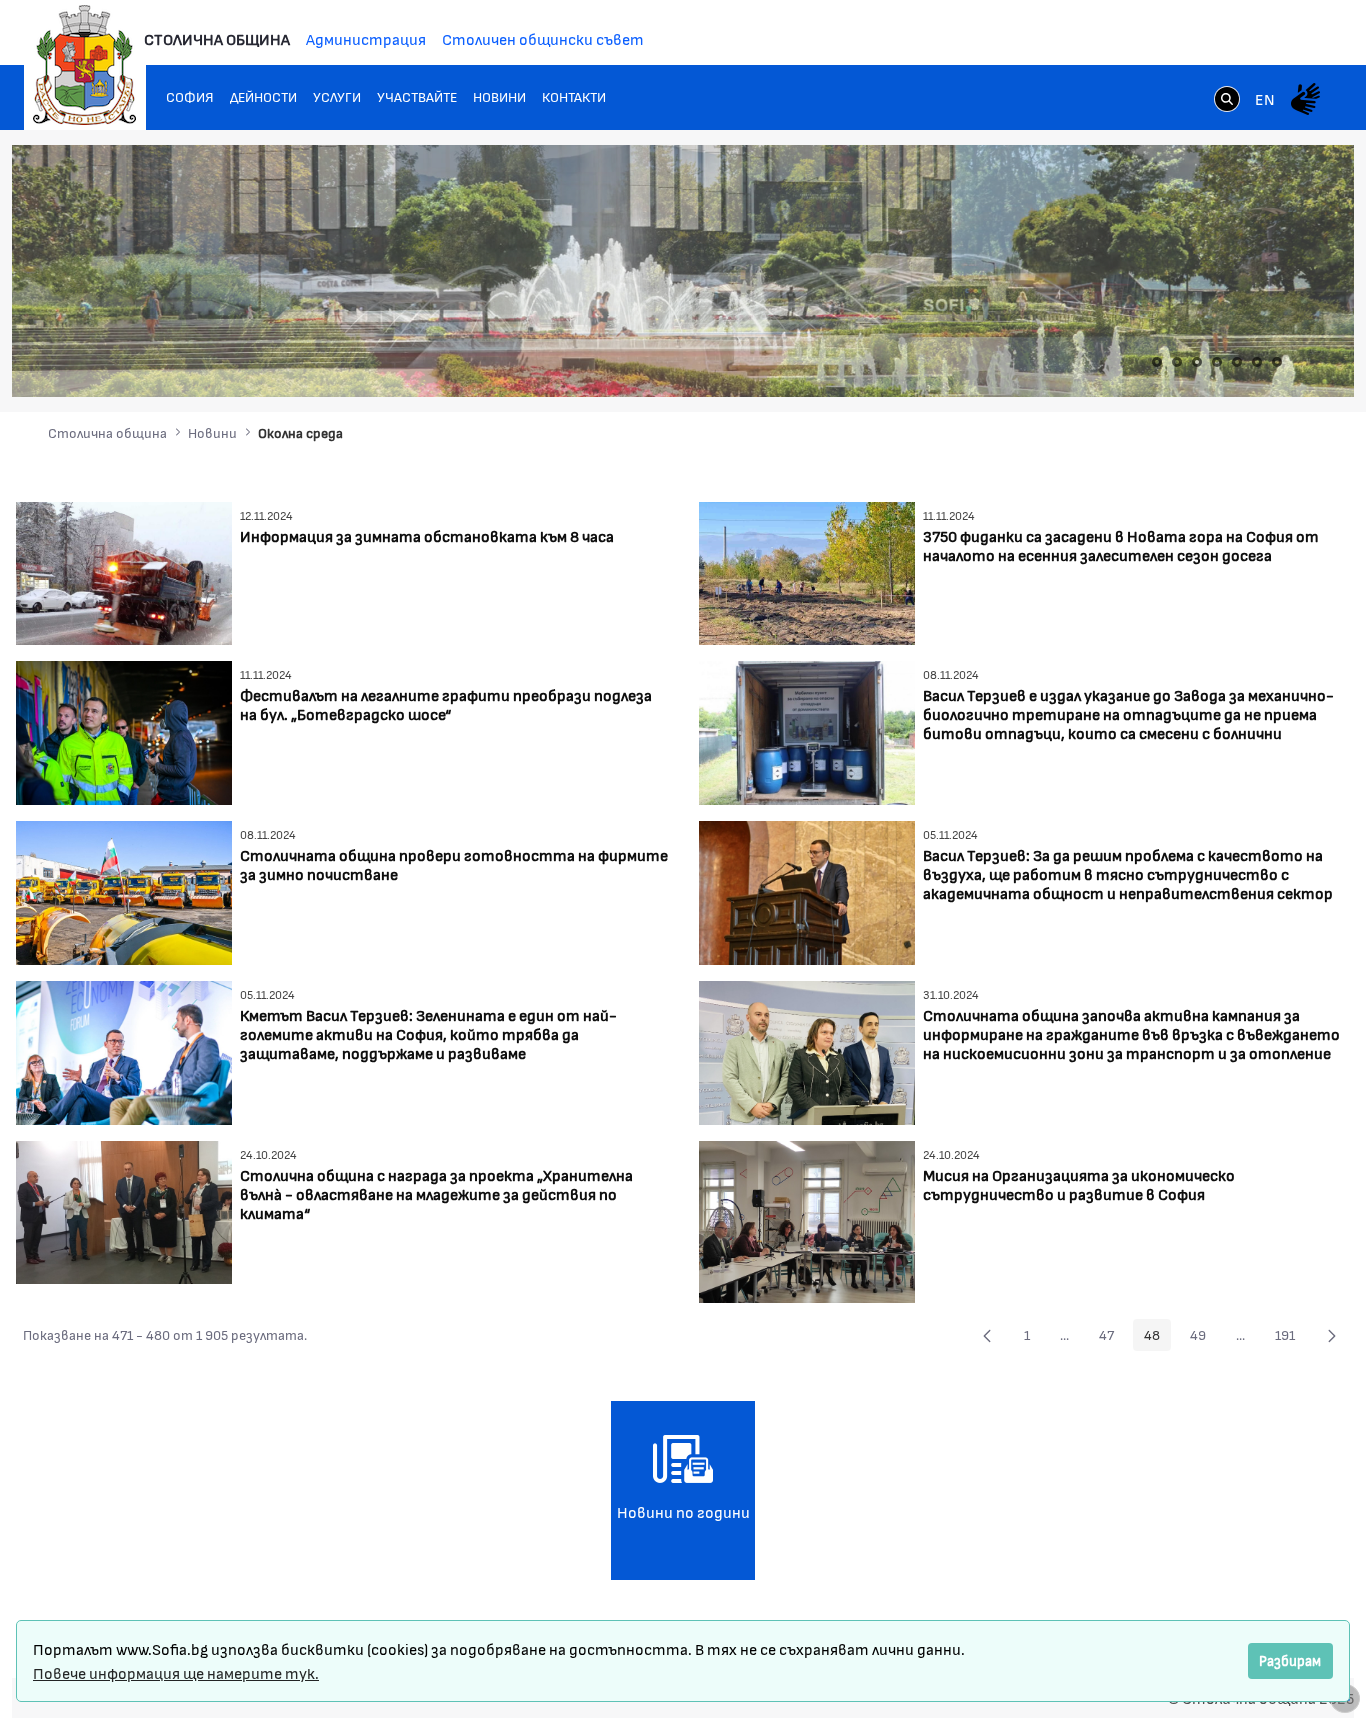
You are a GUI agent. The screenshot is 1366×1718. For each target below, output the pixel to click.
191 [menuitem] (1290, 1338)
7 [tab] (1277, 362)
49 (1203, 1338)
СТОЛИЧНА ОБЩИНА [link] (217, 38)
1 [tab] (1157, 362)
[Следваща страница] (1332, 1335)
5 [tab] (1237, 362)
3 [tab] (1197, 362)
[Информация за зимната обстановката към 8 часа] (124, 570)
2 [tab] (1177, 362)
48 (1157, 1338)
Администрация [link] (366, 38)
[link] (1227, 101)
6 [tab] (1257, 362)
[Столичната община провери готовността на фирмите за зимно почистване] (124, 890)
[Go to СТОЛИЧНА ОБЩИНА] (85, 65)
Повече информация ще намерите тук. (176, 1672)
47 (1112, 1338)
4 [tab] (1217, 362)
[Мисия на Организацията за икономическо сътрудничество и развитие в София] (807, 1219)
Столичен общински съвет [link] (543, 38)
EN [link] (1265, 98)
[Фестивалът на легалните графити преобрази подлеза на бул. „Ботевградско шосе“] (124, 730)
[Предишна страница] (987, 1335)
